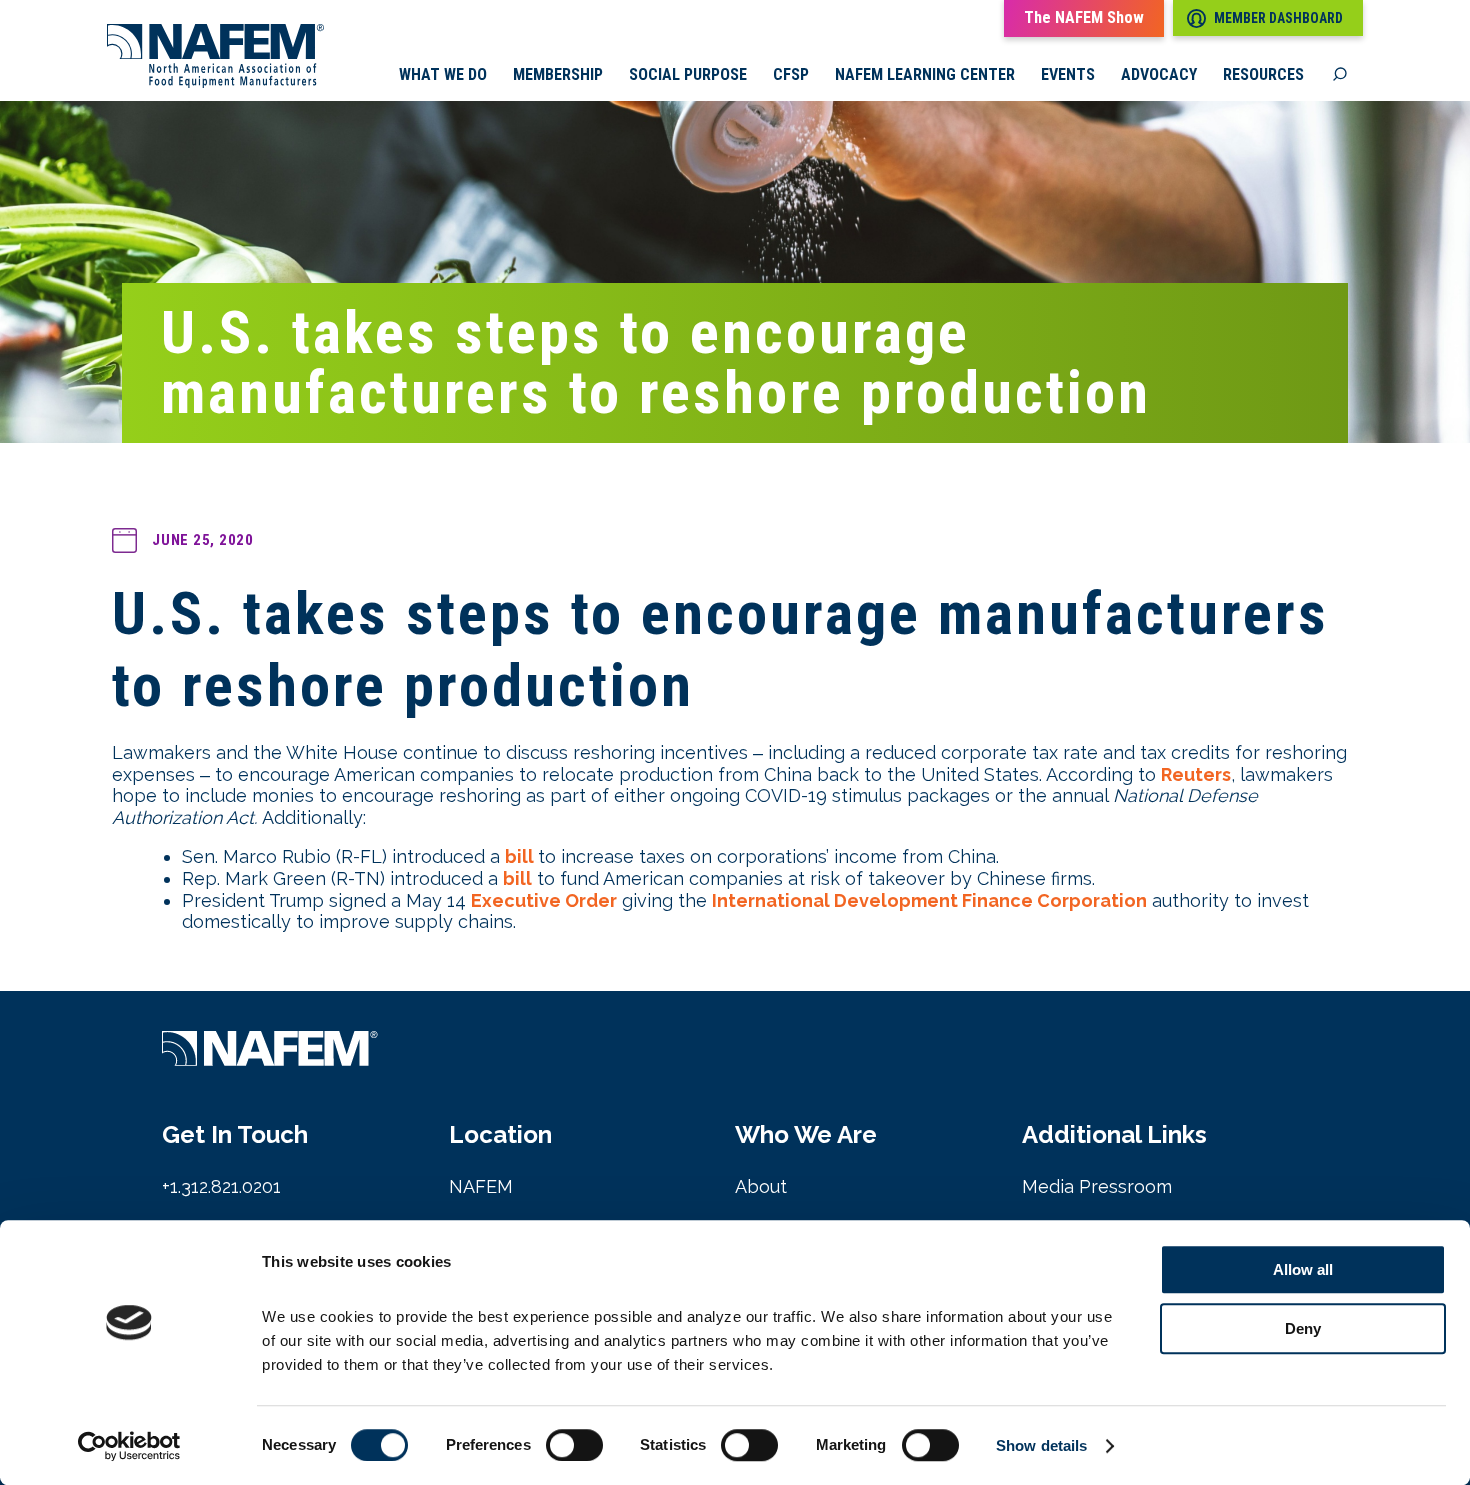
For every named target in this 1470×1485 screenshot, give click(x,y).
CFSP (791, 75)
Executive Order (544, 900)
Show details (1041, 1445)
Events (1068, 75)
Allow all (1303, 1269)
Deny (1303, 1328)
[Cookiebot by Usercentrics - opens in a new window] (129, 1446)
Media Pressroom (1097, 1186)
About (761, 1186)
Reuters (1196, 774)
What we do (443, 75)
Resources (1263, 75)
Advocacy (1159, 75)
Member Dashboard (1278, 18)
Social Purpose (688, 75)
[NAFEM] (215, 82)
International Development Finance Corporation (929, 900)
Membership (558, 75)
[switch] (574, 1445)
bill (521, 856)
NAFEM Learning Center (925, 75)
